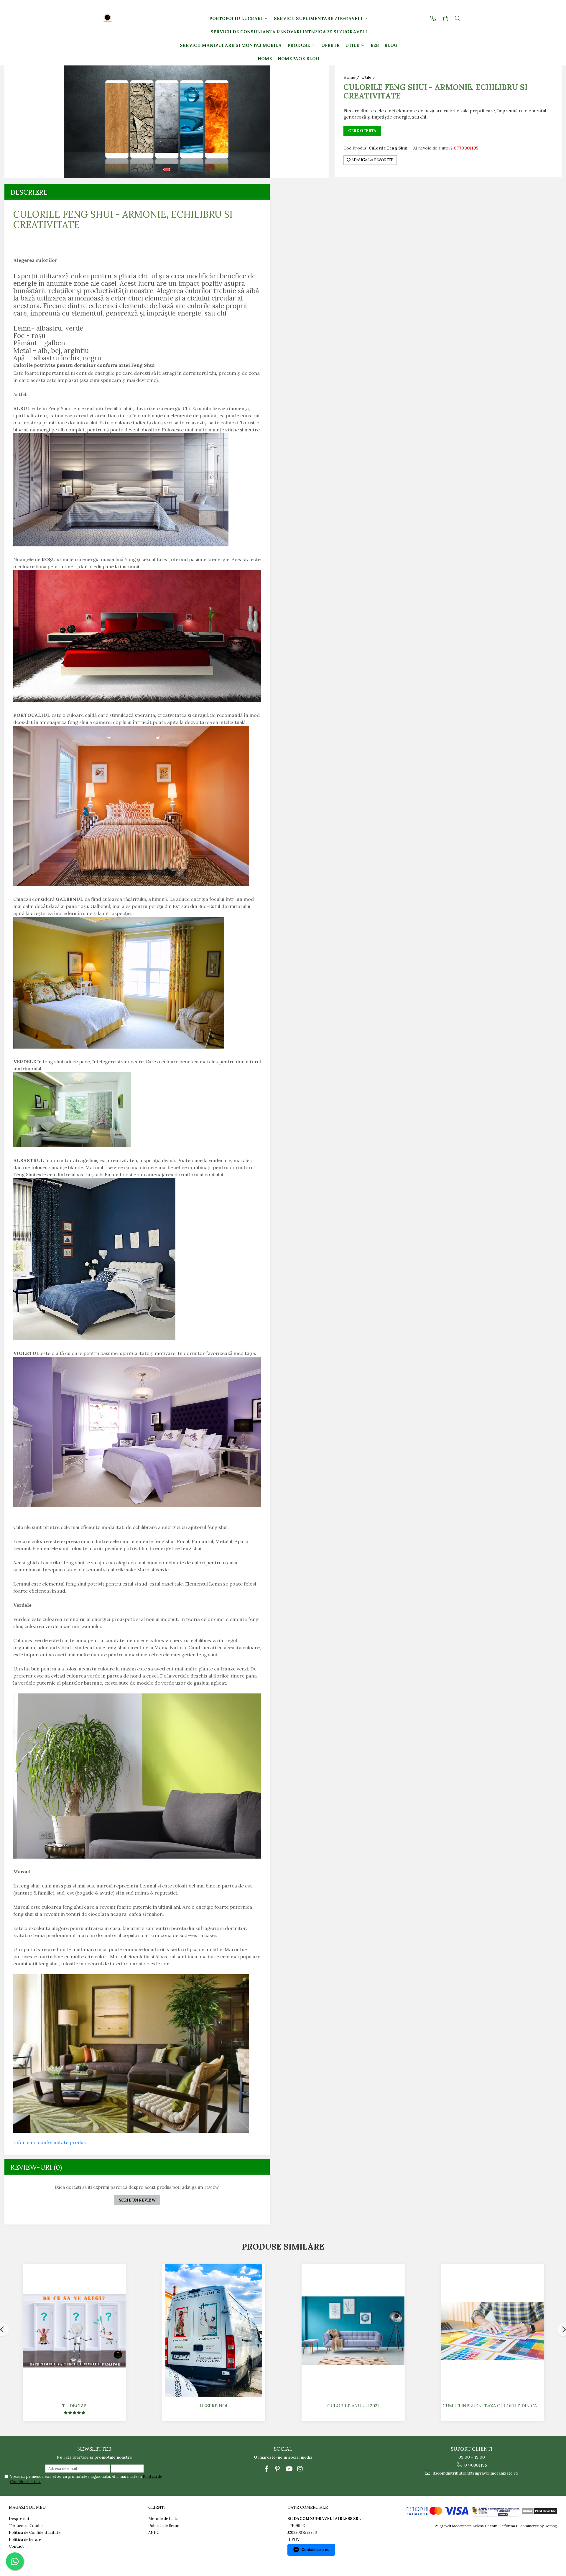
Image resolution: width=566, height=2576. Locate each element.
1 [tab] (167, 170)
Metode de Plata (163, 2519)
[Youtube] (289, 2469)
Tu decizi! (74, 2406)
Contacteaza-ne (315, 2550)
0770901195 (475, 2465)
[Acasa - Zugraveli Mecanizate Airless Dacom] (126, 18)
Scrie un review (137, 2200)
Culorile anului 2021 (353, 2406)
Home (265, 59)
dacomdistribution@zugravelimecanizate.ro (475, 2473)
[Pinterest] (278, 2469)
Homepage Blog (299, 59)
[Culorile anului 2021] (353, 2331)
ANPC (154, 2533)
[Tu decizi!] (74, 2331)
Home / (352, 77)
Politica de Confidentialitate (35, 2533)
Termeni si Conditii (27, 2526)
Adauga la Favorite (372, 160)
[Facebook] (266, 2469)
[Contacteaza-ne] (433, 18)
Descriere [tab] (29, 192)
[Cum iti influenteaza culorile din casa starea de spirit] (493, 2331)
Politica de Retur (163, 2526)
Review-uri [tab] (36, 2167)
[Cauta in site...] (458, 18)
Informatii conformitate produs (50, 2142)
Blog (391, 45)
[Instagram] (300, 2469)
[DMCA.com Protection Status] (539, 2510)
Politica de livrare (25, 2540)
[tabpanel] (167, 122)
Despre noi (214, 2406)
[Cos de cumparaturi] (446, 18)
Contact (16, 2546)
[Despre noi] (214, 2331)
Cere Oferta (362, 131)
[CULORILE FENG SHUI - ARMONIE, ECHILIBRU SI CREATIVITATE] (167, 122)
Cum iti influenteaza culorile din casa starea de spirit (493, 2406)
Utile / (369, 77)
